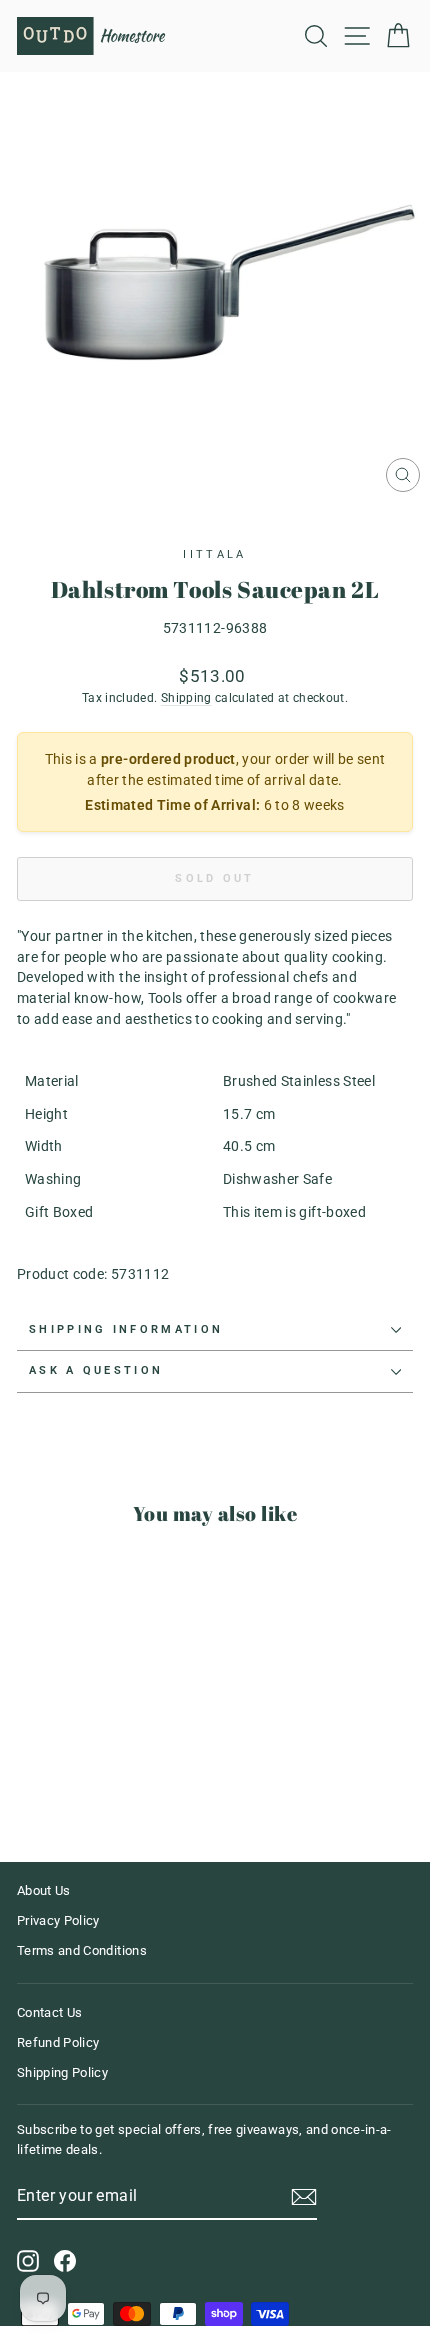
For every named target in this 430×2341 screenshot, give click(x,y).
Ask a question (96, 1370)
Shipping (186, 698)
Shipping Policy (62, 2072)
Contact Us (49, 2012)
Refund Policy (58, 2042)
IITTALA (214, 554)
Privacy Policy (58, 1920)
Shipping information (126, 1329)
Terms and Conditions (82, 1950)
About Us (44, 1890)
